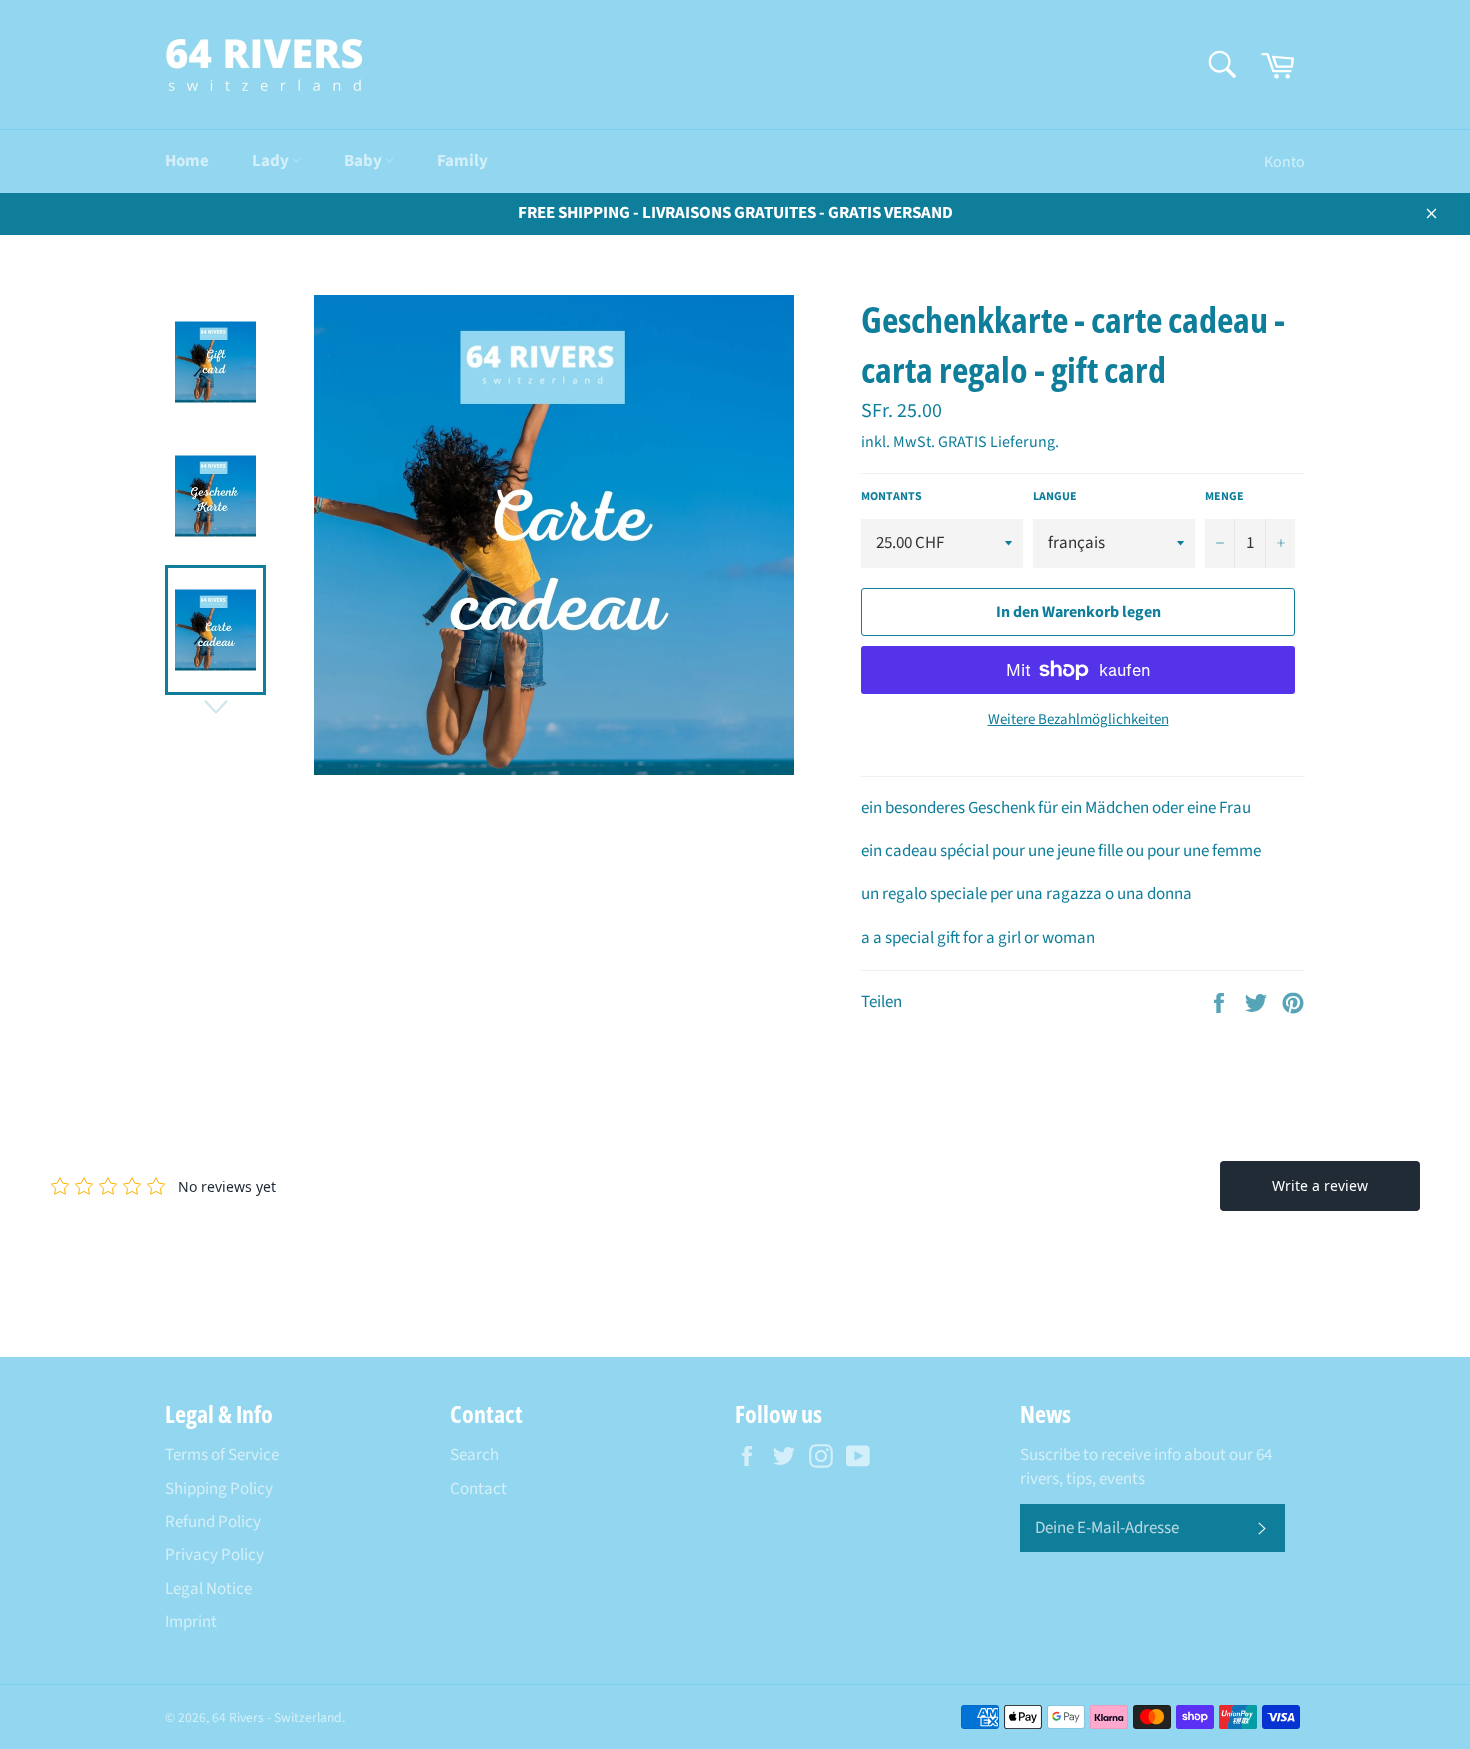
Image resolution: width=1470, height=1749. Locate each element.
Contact (478, 1489)
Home (187, 161)
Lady (272, 161)
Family (462, 161)
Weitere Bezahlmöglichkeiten (1078, 720)
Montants (891, 497)
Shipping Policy (219, 1489)
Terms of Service (222, 1455)
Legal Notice (208, 1589)
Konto (1284, 162)
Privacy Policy (214, 1555)
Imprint (191, 1622)
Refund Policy (213, 1522)
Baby (364, 161)
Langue (1055, 497)
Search (474, 1455)
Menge (1224, 497)
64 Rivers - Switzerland (277, 1717)
